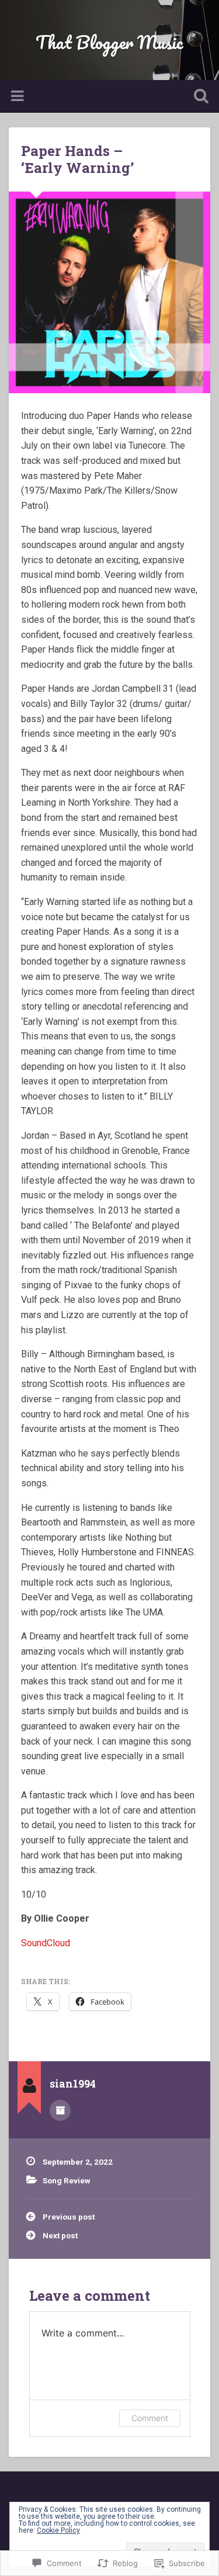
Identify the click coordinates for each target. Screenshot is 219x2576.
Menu (19, 96)
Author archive (60, 2110)
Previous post (69, 2217)
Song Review (67, 2180)
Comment (150, 2418)
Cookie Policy (58, 2530)
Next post (60, 2235)
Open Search (199, 97)
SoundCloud (46, 1943)
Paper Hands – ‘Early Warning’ (77, 159)
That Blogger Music (109, 42)
